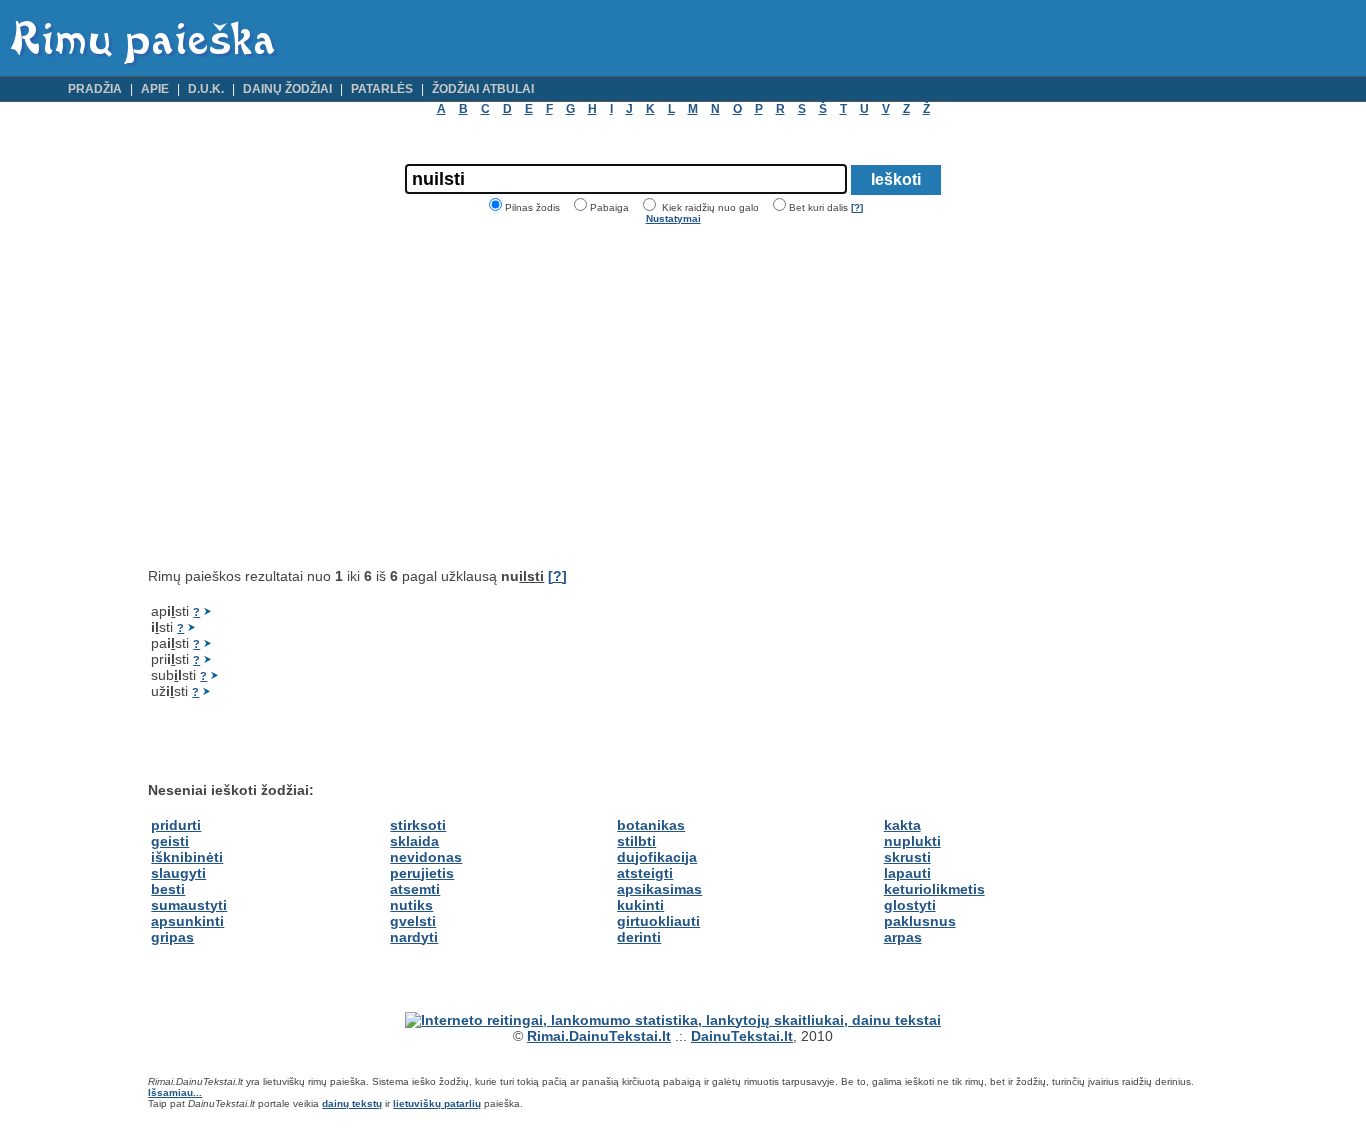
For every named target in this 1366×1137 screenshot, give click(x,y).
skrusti (907, 857)
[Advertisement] (316, 396)
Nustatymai (673, 218)
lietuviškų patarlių (437, 1103)
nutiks (411, 905)
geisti (170, 841)
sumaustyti (189, 905)
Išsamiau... (175, 1092)
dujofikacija (657, 857)
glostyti (910, 905)
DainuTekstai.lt (742, 1036)
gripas (172, 937)
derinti (639, 937)
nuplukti (912, 841)
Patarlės (382, 89)
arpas (903, 937)
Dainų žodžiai (287, 89)
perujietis (422, 873)
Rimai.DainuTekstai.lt (599, 1036)
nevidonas (426, 857)
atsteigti (645, 873)
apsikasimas (659, 889)
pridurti (176, 825)
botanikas (651, 825)
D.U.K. (206, 89)
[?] (857, 207)
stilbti (636, 841)
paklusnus (920, 921)
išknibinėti (187, 857)
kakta (902, 825)
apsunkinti (187, 921)
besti (168, 889)
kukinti (640, 905)
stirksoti (418, 825)
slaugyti (178, 873)
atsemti (415, 889)
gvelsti (413, 921)
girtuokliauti (658, 921)
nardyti (414, 937)
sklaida (414, 841)
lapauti (907, 873)
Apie (155, 89)
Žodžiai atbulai (483, 89)
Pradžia (95, 89)
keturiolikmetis (934, 889)
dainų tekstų (352, 1103)
